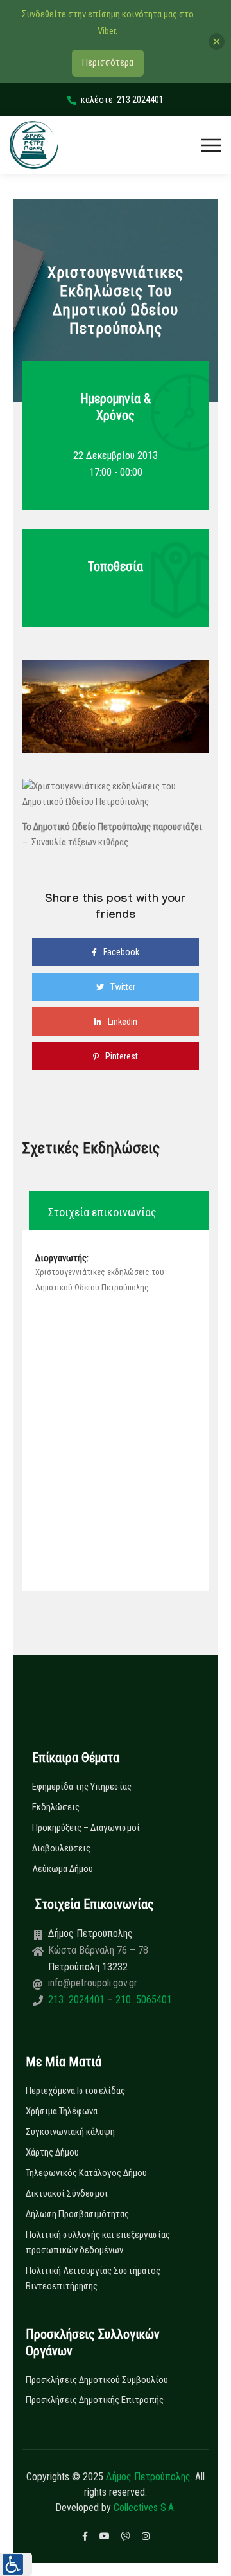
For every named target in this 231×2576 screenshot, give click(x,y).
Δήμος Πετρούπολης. (149, 2477)
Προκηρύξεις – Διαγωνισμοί (86, 1828)
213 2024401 (78, 2000)
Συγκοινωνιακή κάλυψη (70, 2132)
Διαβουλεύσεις (61, 1848)
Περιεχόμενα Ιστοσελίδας (75, 2091)
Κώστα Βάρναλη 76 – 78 (98, 1950)
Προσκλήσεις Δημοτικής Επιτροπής (95, 2400)
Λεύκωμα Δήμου (63, 1869)
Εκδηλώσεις (56, 1807)
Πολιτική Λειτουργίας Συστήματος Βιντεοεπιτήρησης (93, 2278)
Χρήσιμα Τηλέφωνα (62, 2111)
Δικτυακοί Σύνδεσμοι (67, 2193)
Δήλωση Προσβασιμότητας (77, 2214)
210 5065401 (142, 2000)
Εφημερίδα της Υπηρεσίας (82, 1787)
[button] (16, 2564)
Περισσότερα (108, 62)
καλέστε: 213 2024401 (122, 100)
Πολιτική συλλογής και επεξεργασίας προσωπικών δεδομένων (98, 2242)
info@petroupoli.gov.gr (93, 1983)
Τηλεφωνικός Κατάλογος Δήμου (86, 2173)
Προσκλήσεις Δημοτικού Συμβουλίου (97, 2380)
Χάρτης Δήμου (52, 2152)
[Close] (217, 41)
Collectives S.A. (145, 2508)
